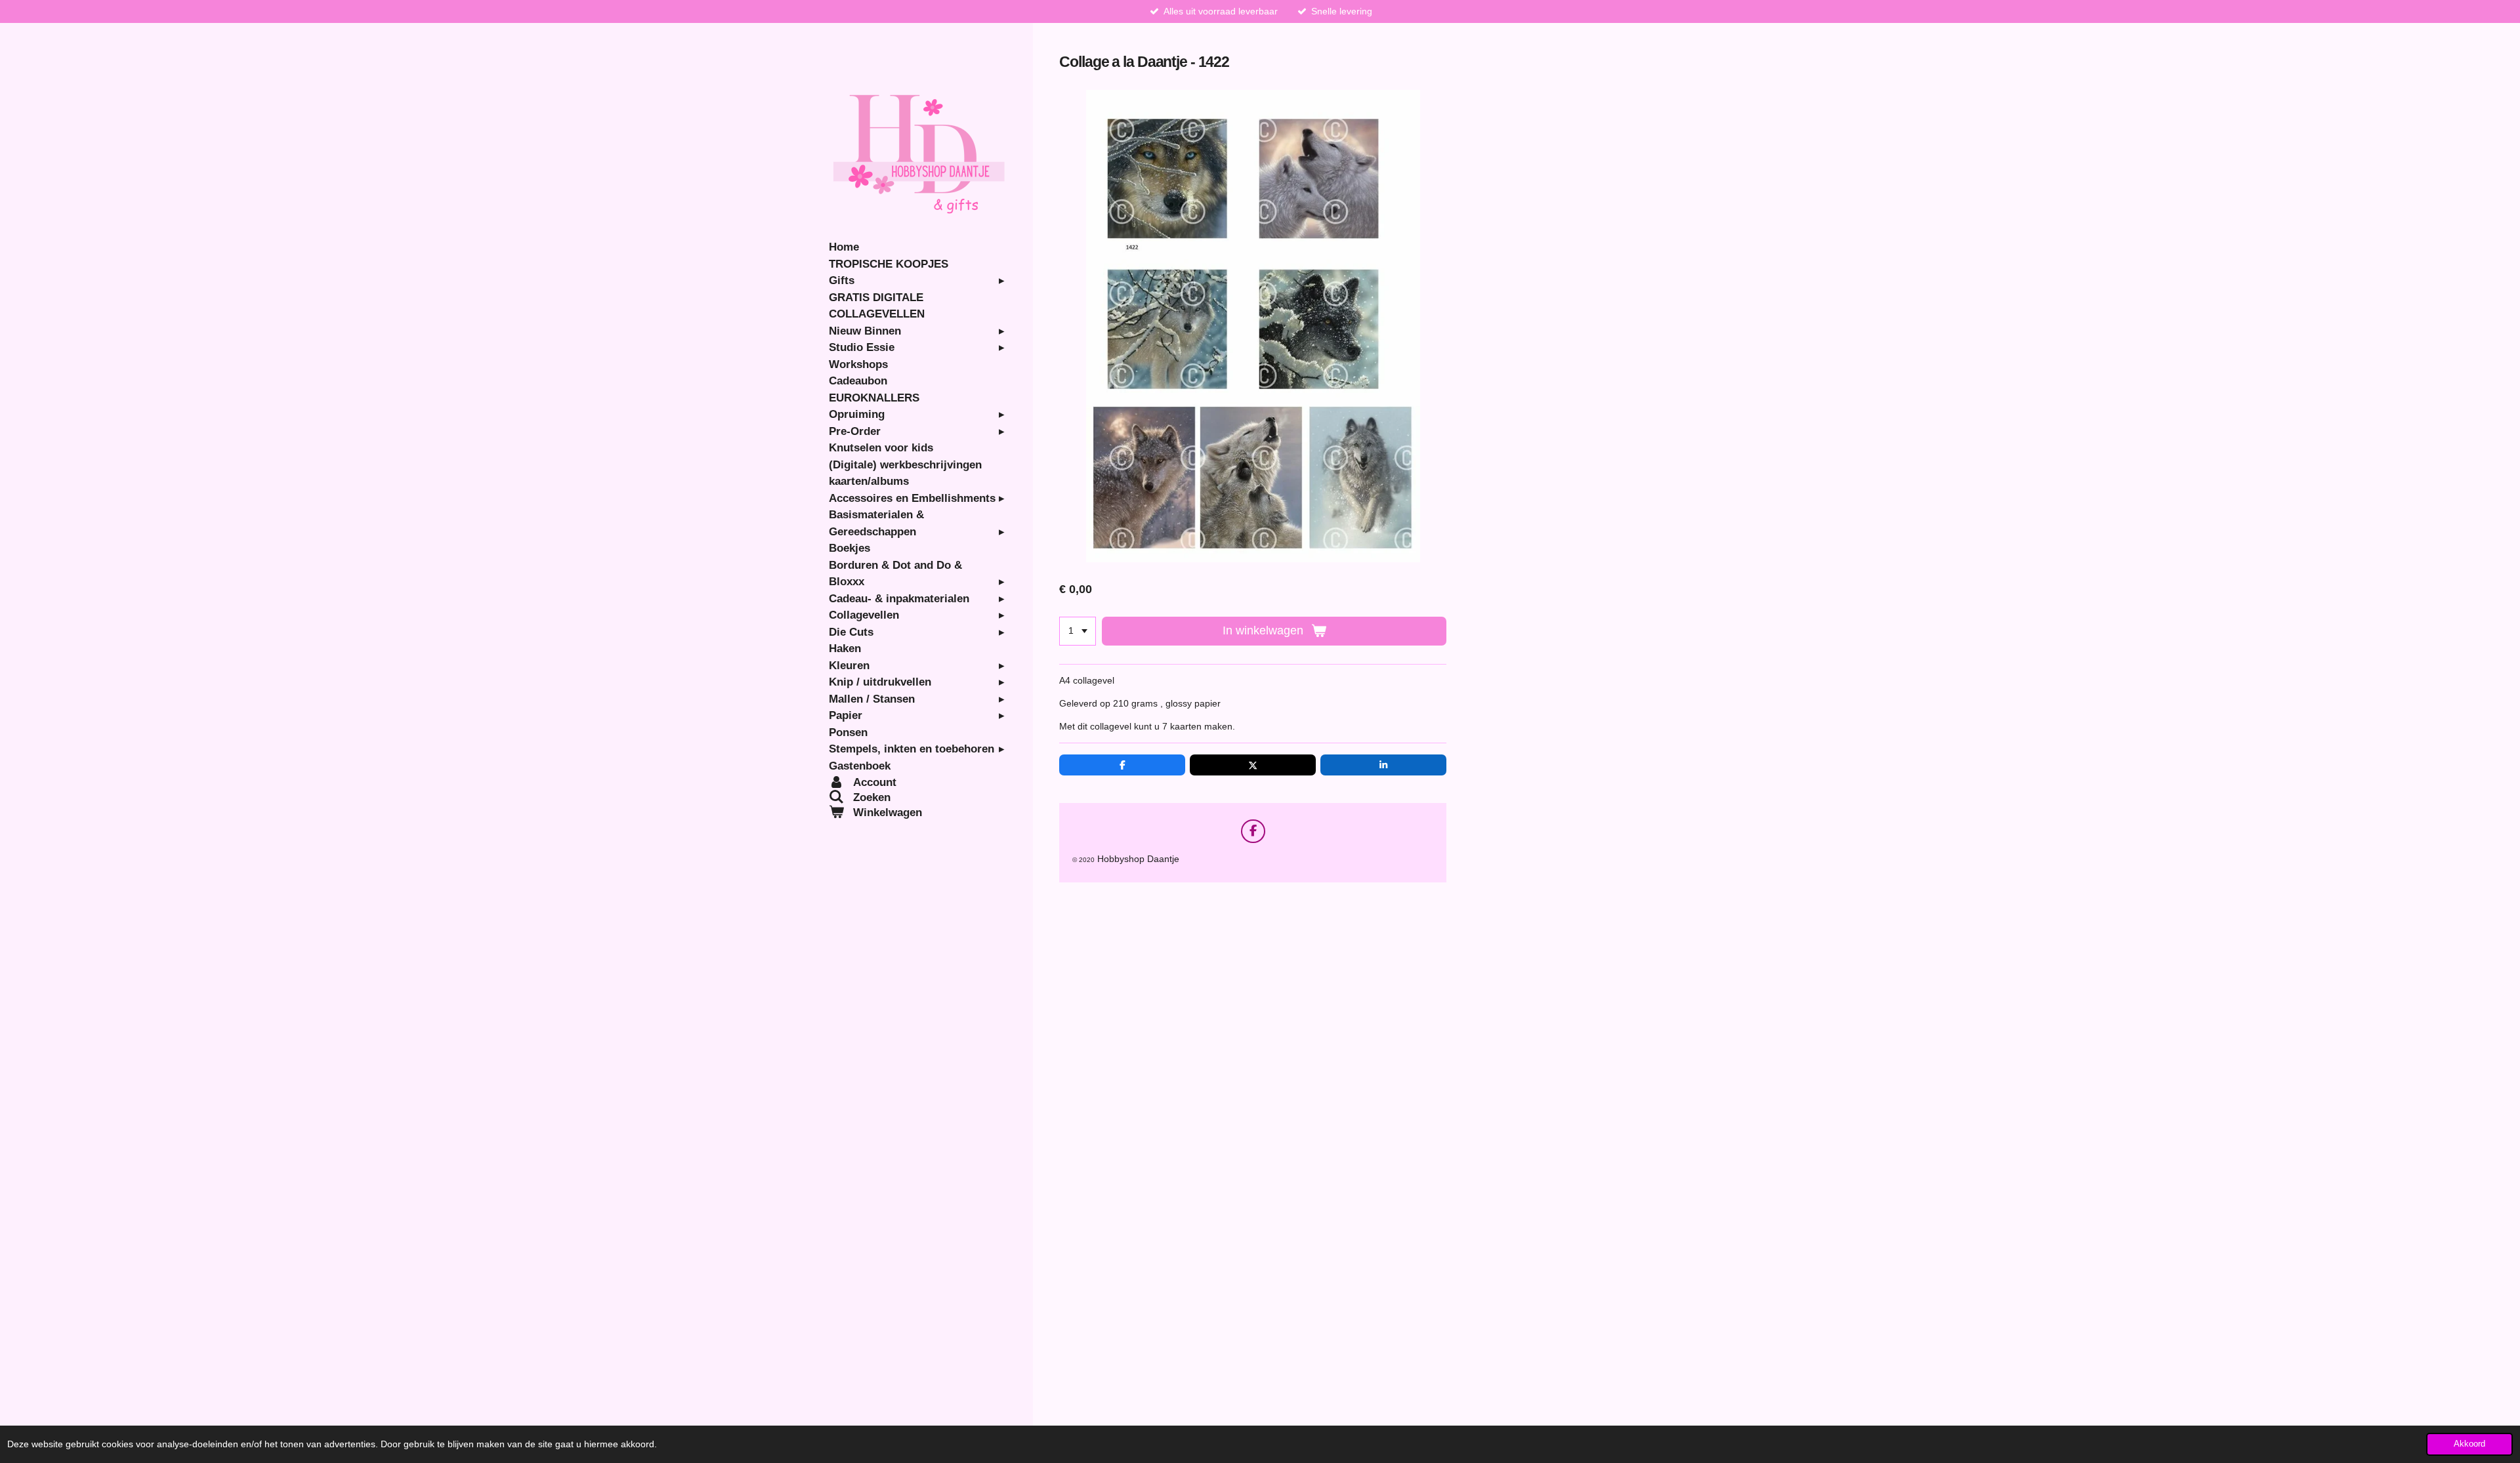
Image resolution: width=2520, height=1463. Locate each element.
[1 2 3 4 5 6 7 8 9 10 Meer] (1078, 631)
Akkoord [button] (2469, 1444)
